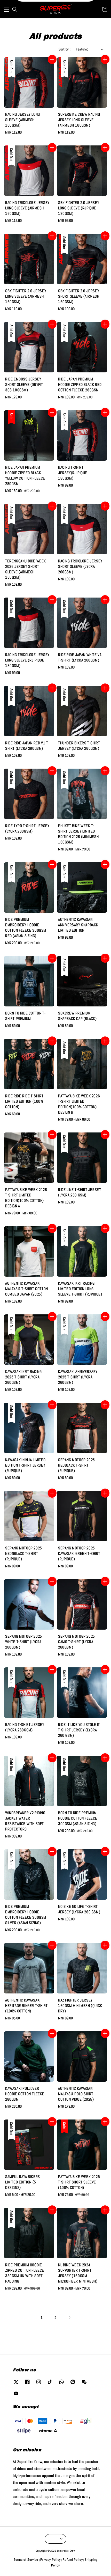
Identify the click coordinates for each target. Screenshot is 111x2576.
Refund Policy (73, 2560)
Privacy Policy (50, 2560)
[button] (6, 9)
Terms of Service (26, 2560)
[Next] (69, 2317)
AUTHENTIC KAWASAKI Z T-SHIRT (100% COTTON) (56, 11)
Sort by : (65, 49)
